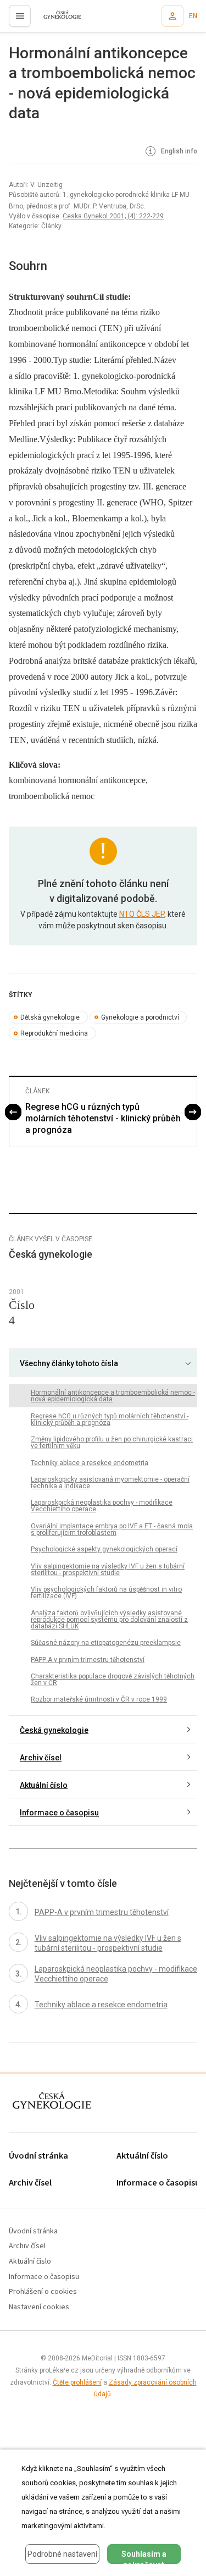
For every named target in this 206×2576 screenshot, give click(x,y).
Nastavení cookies (39, 2307)
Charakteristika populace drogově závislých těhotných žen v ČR (113, 1680)
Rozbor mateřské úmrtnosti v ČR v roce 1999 (99, 1699)
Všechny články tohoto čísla (69, 1363)
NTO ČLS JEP (142, 914)
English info (178, 152)
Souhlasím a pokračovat (144, 2557)
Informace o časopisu (59, 1813)
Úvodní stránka (38, 2156)
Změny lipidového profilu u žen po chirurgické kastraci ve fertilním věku (112, 1443)
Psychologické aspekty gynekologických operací (104, 1549)
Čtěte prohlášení (77, 2382)
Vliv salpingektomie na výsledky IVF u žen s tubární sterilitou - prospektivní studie (108, 1570)
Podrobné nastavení (62, 2554)
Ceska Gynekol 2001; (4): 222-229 (113, 216)
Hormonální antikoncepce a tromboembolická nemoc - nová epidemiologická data (113, 1396)
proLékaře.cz (56, 19)
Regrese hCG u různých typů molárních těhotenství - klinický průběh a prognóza (103, 1118)
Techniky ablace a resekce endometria (90, 1463)
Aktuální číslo (44, 1785)
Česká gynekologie (54, 1730)
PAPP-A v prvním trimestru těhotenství (88, 1660)
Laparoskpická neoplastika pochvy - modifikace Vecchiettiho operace (102, 1506)
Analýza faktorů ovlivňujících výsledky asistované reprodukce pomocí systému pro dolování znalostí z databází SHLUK (109, 1620)
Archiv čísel (41, 1758)
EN (193, 16)
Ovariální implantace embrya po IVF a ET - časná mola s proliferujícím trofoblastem (112, 1529)
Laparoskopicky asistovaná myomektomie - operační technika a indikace (110, 1483)
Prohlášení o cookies (43, 2292)
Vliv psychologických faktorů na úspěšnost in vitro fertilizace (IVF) (106, 1593)
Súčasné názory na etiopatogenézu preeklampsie (106, 1643)
